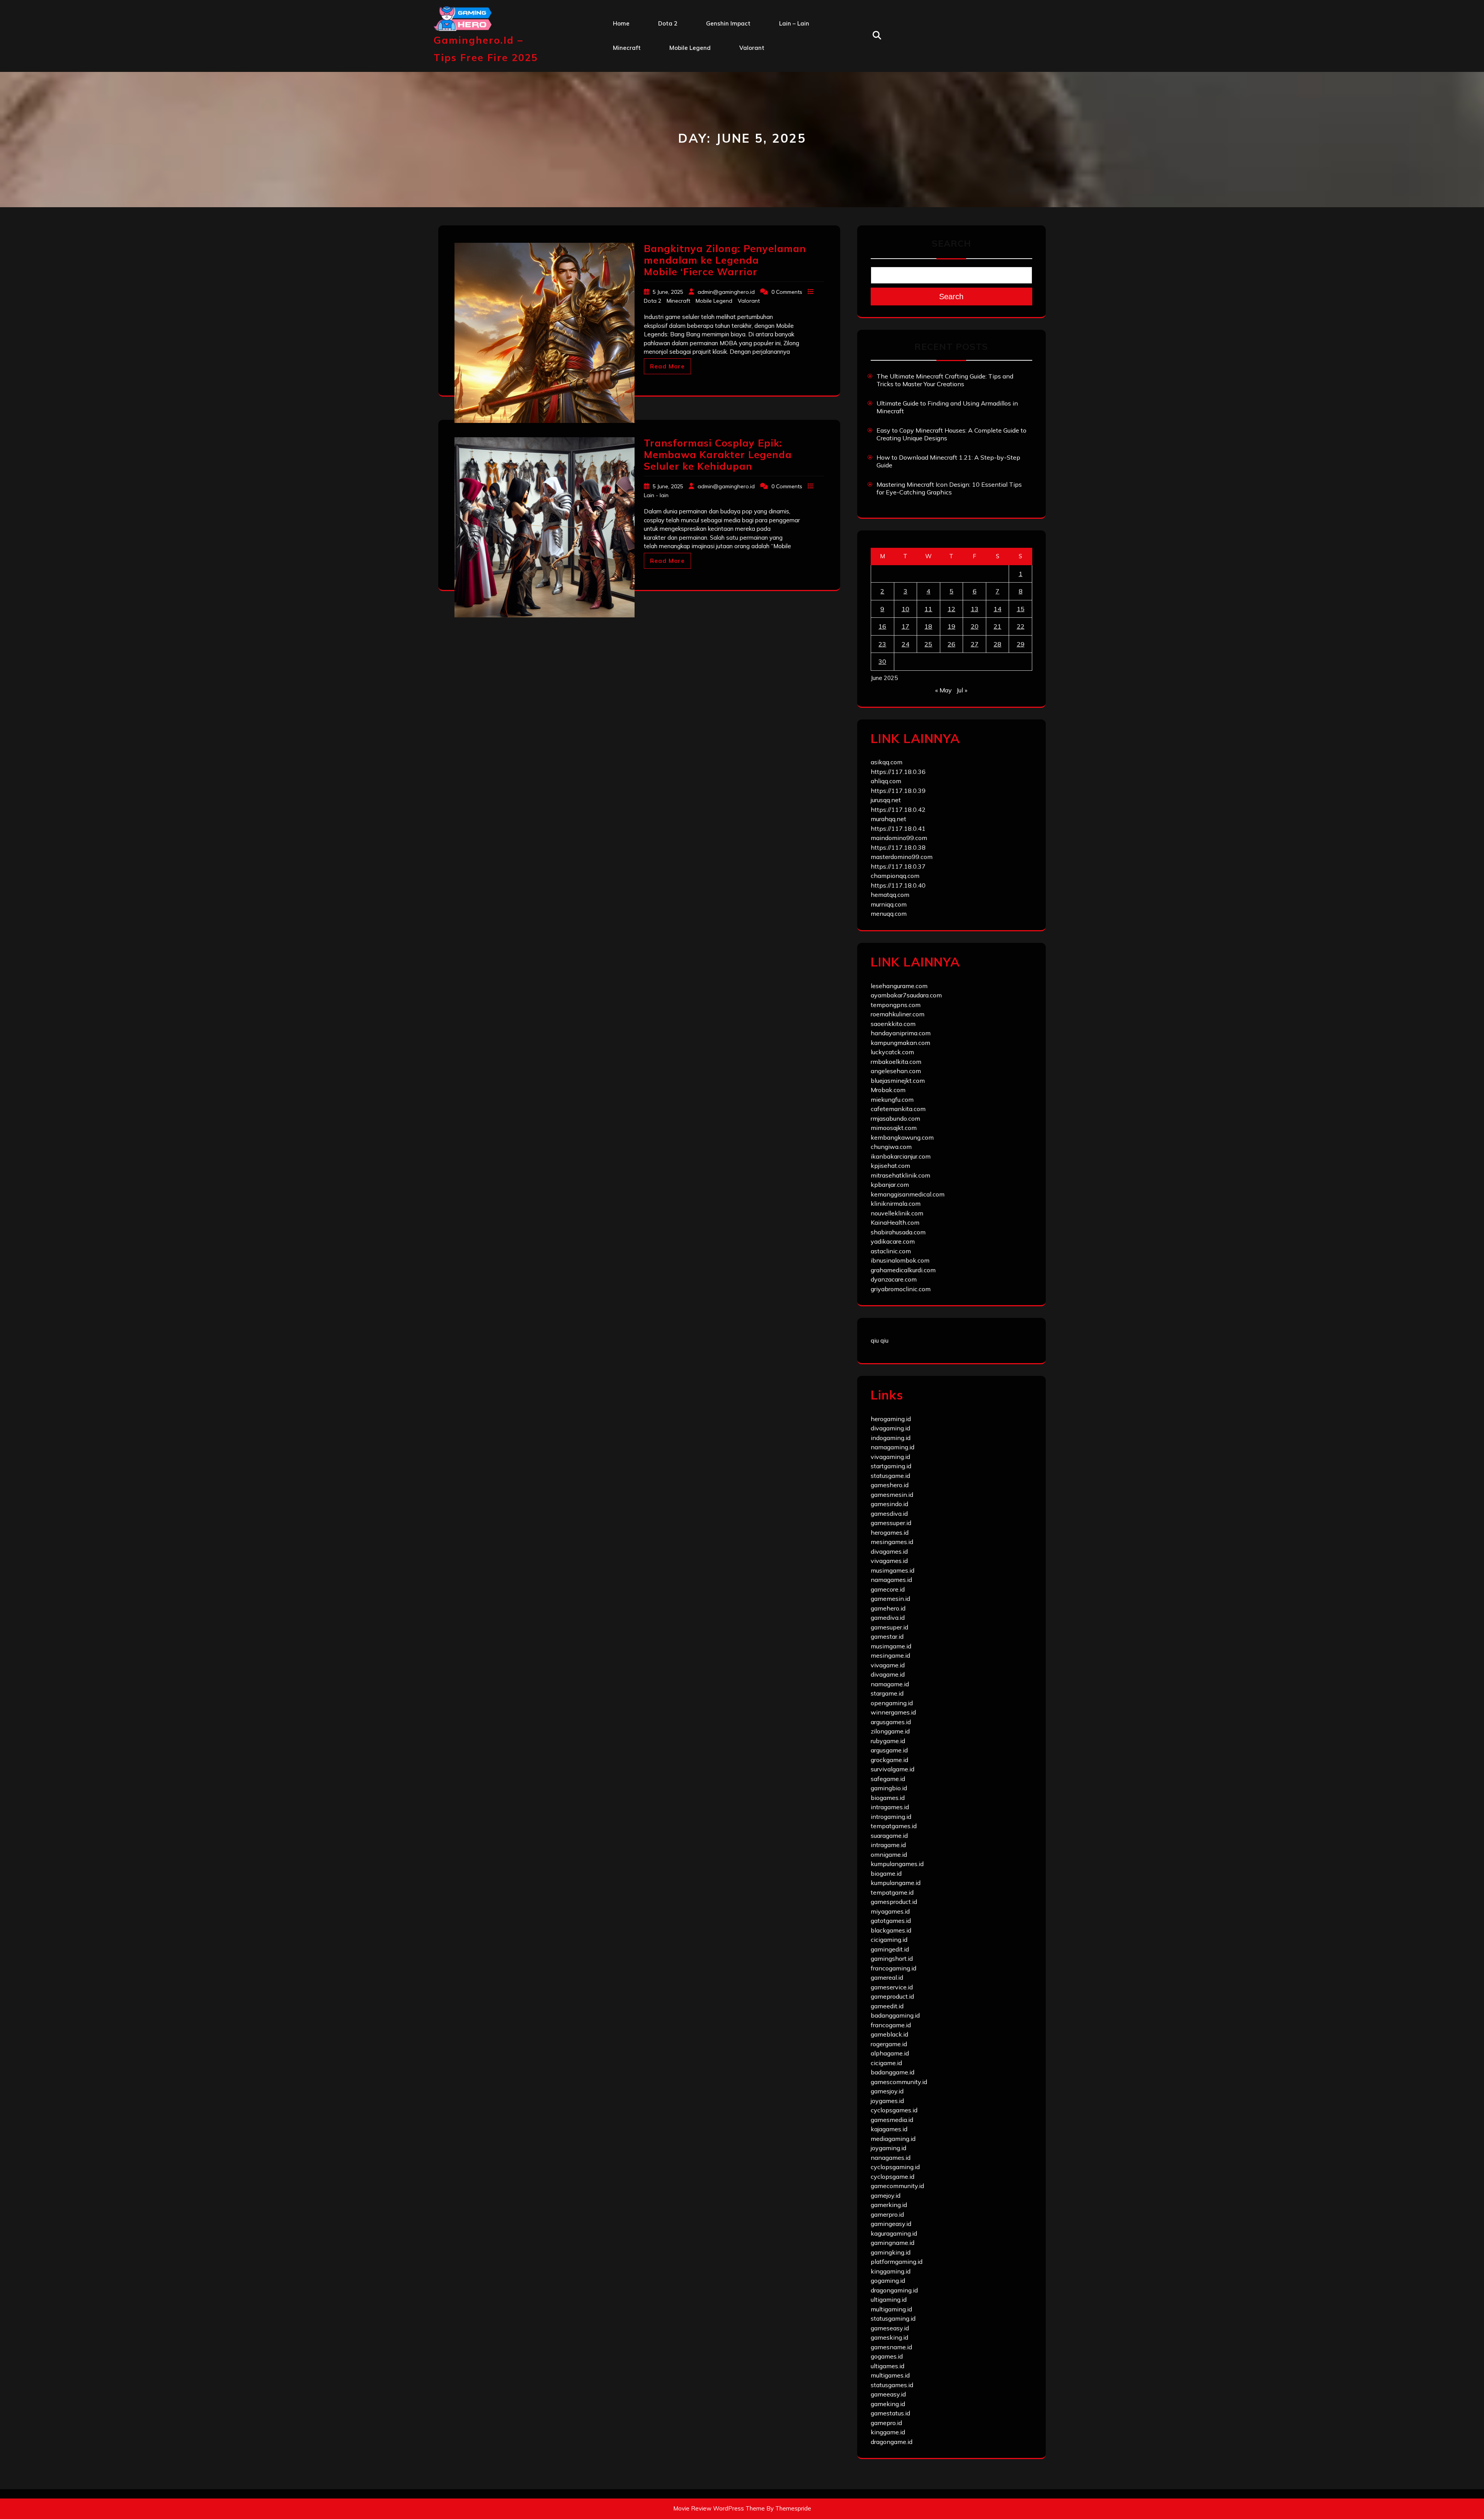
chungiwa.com (891, 1147)
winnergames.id (893, 1712)
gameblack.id (889, 2034)
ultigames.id (888, 2366)
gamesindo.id (889, 1504)
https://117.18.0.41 (898, 828)
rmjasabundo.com (895, 1118)
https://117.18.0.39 (898, 791)
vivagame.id (888, 1665)
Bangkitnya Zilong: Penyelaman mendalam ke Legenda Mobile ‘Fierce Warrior (725, 260)
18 (928, 626)
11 (928, 609)
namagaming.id (893, 1447)
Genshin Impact (728, 23)
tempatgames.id (894, 1826)
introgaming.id (891, 1817)
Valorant (752, 48)
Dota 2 (668, 23)
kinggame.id (888, 2432)
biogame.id (886, 1873)
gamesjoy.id (887, 2091)
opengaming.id (892, 1703)
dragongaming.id (894, 2290)
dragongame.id (892, 2442)
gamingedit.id (890, 1949)
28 (997, 644)
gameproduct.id (892, 1996)
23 (882, 644)
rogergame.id (889, 2044)
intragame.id (888, 1845)
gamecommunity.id (897, 2186)
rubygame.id (888, 1741)
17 (905, 626)
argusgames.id (891, 1722)
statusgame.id (890, 1476)
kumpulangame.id (896, 1883)
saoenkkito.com (893, 1024)
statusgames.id (892, 2385)
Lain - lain (656, 495)
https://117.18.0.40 (898, 885)
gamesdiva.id (889, 1513)
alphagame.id (890, 2053)
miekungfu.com (892, 1099)
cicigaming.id (889, 1940)
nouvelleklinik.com (897, 1213)
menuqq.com (889, 914)
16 (882, 626)
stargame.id (887, 1693)
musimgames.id (893, 1570)
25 (928, 644)
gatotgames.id (891, 1921)
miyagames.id (890, 1911)
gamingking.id (891, 2252)
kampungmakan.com (900, 1043)
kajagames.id (889, 2129)
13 (975, 609)
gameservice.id (892, 1987)
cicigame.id (886, 2063)
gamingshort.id (892, 1958)
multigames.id (890, 2375)
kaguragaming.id (894, 2233)
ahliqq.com (886, 781)
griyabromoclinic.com (901, 1289)
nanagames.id (891, 2158)
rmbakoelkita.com (896, 1062)
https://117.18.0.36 (898, 772)
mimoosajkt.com (894, 1128)
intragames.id (890, 1807)
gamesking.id (889, 2337)
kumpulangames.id (897, 1864)
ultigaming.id (889, 2299)
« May (944, 690)
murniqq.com (889, 904)
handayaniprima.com (901, 1033)
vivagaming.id (890, 1457)
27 (975, 644)
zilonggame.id (890, 1731)
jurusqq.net (886, 800)
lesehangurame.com (899, 986)
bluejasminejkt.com (898, 1081)
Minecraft (627, 48)
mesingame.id (890, 1655)
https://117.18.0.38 (898, 847)
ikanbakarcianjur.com (901, 1156)
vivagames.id (889, 1561)
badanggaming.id (895, 2015)
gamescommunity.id (899, 2082)
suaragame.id (889, 1836)
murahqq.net (888, 819)
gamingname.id (893, 2243)
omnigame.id (889, 1854)
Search (951, 243)
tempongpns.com (896, 1005)
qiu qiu (880, 1340)
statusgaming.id (893, 2318)
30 (882, 661)
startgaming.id (891, 1466)
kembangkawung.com (902, 1137)
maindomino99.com (899, 838)
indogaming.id (891, 1438)
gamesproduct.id (894, 1902)
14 (997, 609)
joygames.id (887, 2101)
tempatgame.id (892, 1892)
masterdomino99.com (902, 857)
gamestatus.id (890, 2413)
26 (951, 644)
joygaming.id (888, 2148)
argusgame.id (889, 1750)
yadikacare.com (893, 1241)
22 (1021, 626)
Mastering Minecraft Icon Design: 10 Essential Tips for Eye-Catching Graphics (949, 488)
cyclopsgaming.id (895, 2167)
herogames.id (890, 1532)
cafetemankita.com (898, 1109)
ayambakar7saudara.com (906, 995)
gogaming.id (888, 2280)
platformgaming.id (897, 2262)
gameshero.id (890, 1485)
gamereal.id (887, 1977)
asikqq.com (887, 762)
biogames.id (888, 1798)
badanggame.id (893, 2072)
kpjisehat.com (890, 1166)
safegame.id (888, 1779)
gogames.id (887, 2356)
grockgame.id (889, 1760)
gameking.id (888, 2404)
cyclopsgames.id (894, 2110)
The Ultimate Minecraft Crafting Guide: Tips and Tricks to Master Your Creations (945, 380)
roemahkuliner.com (898, 1014)
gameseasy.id (890, 2328)
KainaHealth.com (895, 1222)
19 (951, 626)
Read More (667, 366)
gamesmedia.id (892, 2120)
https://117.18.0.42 (898, 810)
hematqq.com (890, 895)
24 (905, 644)
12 (951, 609)
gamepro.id (886, 2423)
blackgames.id (891, 1930)
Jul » (962, 690)
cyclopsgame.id (893, 2176)
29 (1021, 644)
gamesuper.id (889, 1627)
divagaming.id (890, 1428)
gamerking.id (889, 2205)
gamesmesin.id (892, 1495)
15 (1021, 609)
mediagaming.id (893, 2139)
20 (975, 626)
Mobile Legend (690, 48)
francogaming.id (893, 1968)
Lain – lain (794, 23)
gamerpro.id (887, 2214)
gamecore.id (888, 1589)
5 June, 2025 (669, 292)
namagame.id (890, 1684)
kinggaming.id (891, 2271)
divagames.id (889, 1551)
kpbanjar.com (890, 1185)
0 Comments (788, 292)
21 (997, 626)
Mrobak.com (888, 1090)
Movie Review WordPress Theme (719, 2508)
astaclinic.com (891, 1251)
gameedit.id (887, 2006)
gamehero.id (888, 1608)
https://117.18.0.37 (898, 866)
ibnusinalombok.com (900, 1260)
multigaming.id (891, 2309)
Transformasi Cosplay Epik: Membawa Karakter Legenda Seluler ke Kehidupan (718, 454)
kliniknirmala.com (896, 1203)
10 (905, 609)
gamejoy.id (886, 2195)
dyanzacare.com (894, 1279)
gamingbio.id (889, 1788)
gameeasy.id (888, 2394)
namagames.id (891, 1580)
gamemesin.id (890, 1599)
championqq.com (895, 876)
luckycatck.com (892, 1052)
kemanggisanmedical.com (908, 1194)
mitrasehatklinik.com (900, 1175)
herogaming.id (891, 1419)
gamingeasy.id (891, 2224)
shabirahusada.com (898, 1232)
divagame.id (888, 1674)
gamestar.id (887, 1636)
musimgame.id (891, 1646)
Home (621, 23)
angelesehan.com (896, 1071)
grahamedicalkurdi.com (903, 1270)
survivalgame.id (893, 1769)
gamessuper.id (891, 1523)
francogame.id (891, 2025)
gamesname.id (891, 2347)
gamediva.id (888, 1617)
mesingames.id (892, 1542)
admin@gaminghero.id (726, 292)
